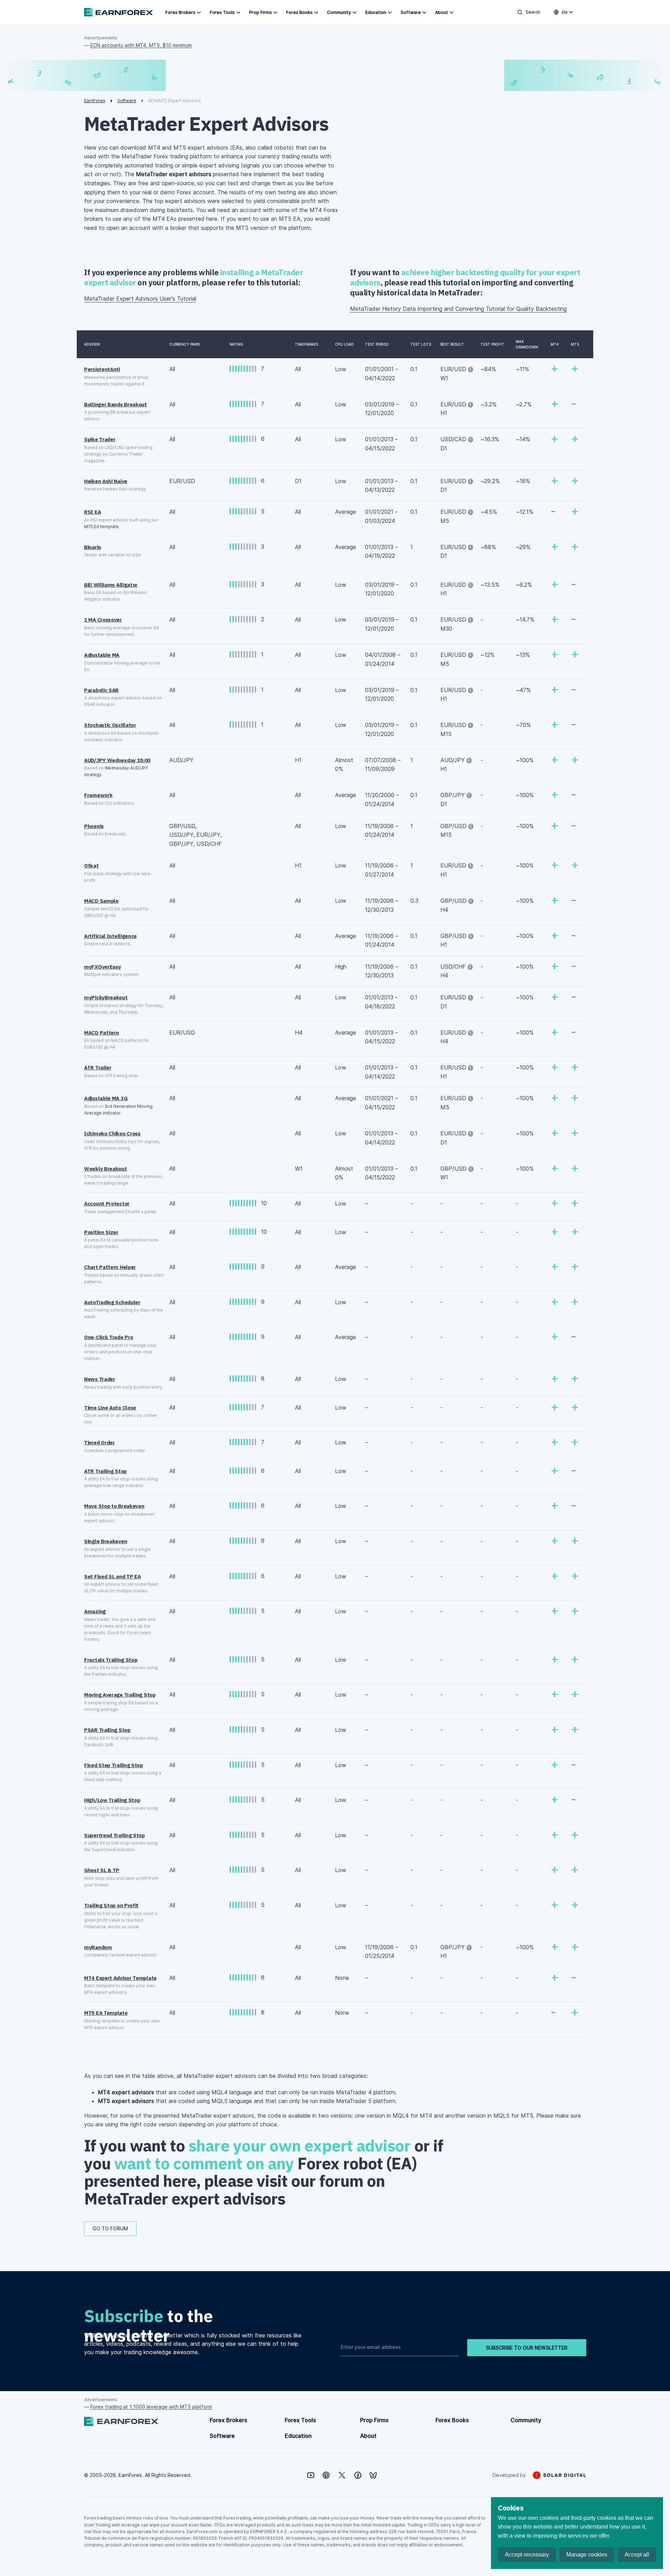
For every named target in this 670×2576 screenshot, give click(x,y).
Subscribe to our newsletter (527, 2348)
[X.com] (342, 2475)
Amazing (95, 1611)
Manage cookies (587, 2555)
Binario (93, 547)
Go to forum (110, 2228)
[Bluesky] (373, 2475)
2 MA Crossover (103, 620)
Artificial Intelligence (110, 936)
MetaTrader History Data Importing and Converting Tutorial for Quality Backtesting (458, 309)
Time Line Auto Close (110, 1408)
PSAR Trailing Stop (107, 1730)
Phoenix (94, 826)
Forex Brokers (180, 12)
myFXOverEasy (102, 967)
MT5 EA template (101, 527)
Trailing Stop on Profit (111, 1905)
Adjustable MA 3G (106, 1098)
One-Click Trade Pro (109, 1337)
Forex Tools (222, 12)
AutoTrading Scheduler (112, 1302)
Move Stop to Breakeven (114, 1506)
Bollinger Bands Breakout (116, 404)
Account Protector (107, 1204)
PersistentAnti (102, 369)
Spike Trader (100, 439)
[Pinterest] (326, 2475)
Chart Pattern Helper (110, 1267)
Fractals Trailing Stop (111, 1660)
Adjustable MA (102, 655)
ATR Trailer (98, 1068)
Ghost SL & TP (102, 1870)
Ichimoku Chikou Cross (112, 1133)
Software (411, 12)
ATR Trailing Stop (105, 1471)
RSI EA (92, 512)
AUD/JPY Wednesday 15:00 (117, 760)
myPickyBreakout (106, 997)
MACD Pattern (101, 1033)
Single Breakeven (106, 1541)
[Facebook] (358, 2475)
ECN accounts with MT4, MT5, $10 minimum (141, 45)
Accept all (637, 2555)
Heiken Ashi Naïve (106, 481)
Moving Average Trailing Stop (120, 1695)
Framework (98, 795)
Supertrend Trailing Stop (114, 1835)
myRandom (98, 1947)
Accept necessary (527, 2555)
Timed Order (99, 1443)
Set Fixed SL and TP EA (112, 1576)
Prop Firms (260, 12)
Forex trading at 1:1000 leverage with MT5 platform (151, 2407)
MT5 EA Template (106, 2013)
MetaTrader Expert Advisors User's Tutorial (140, 299)
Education (376, 12)
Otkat (91, 866)
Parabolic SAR (101, 690)
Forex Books (299, 12)
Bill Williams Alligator (111, 585)
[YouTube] (311, 2475)
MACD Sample (101, 901)
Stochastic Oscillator (110, 725)
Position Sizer (101, 1232)
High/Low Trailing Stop (112, 1800)
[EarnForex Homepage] (118, 12)
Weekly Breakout (106, 1169)
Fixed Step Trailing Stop (114, 1765)
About (442, 12)
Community (339, 12)
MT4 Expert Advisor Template (120, 1978)
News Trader (100, 1379)
